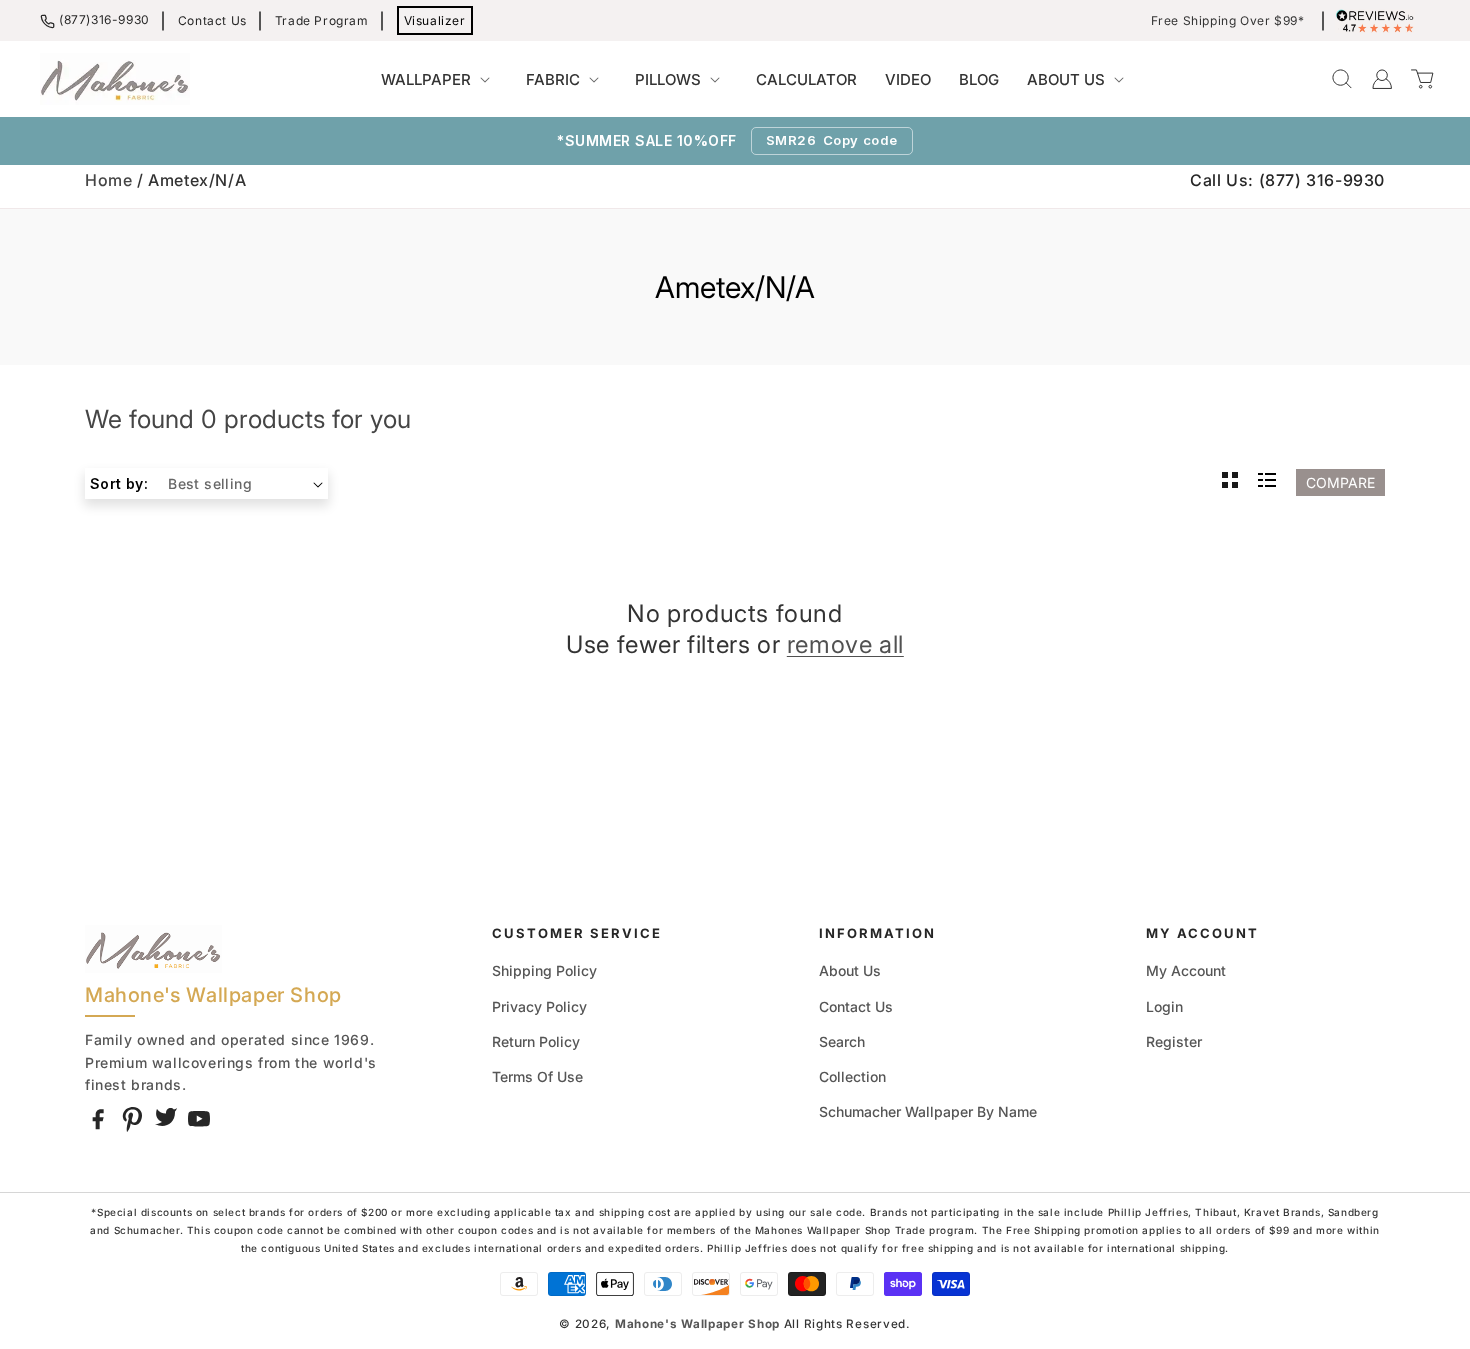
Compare (1340, 482)
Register (1174, 1041)
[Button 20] (1267, 482)
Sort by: (119, 483)
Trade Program (322, 20)
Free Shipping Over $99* (1228, 21)
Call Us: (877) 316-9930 (1287, 180)
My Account (1186, 970)
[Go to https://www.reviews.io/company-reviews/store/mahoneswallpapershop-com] (1380, 21)
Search (842, 1041)
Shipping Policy (544, 970)
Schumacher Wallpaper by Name (928, 1111)
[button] (439, 80)
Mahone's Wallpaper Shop (697, 1324)
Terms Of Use (537, 1076)
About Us (850, 970)
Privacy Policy (539, 1006)
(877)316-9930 (104, 19)
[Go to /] (115, 79)
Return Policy (536, 1041)
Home (108, 180)
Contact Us (212, 20)
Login (1164, 1006)
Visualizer (435, 20)
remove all (845, 644)
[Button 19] (1230, 482)
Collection (852, 1076)
